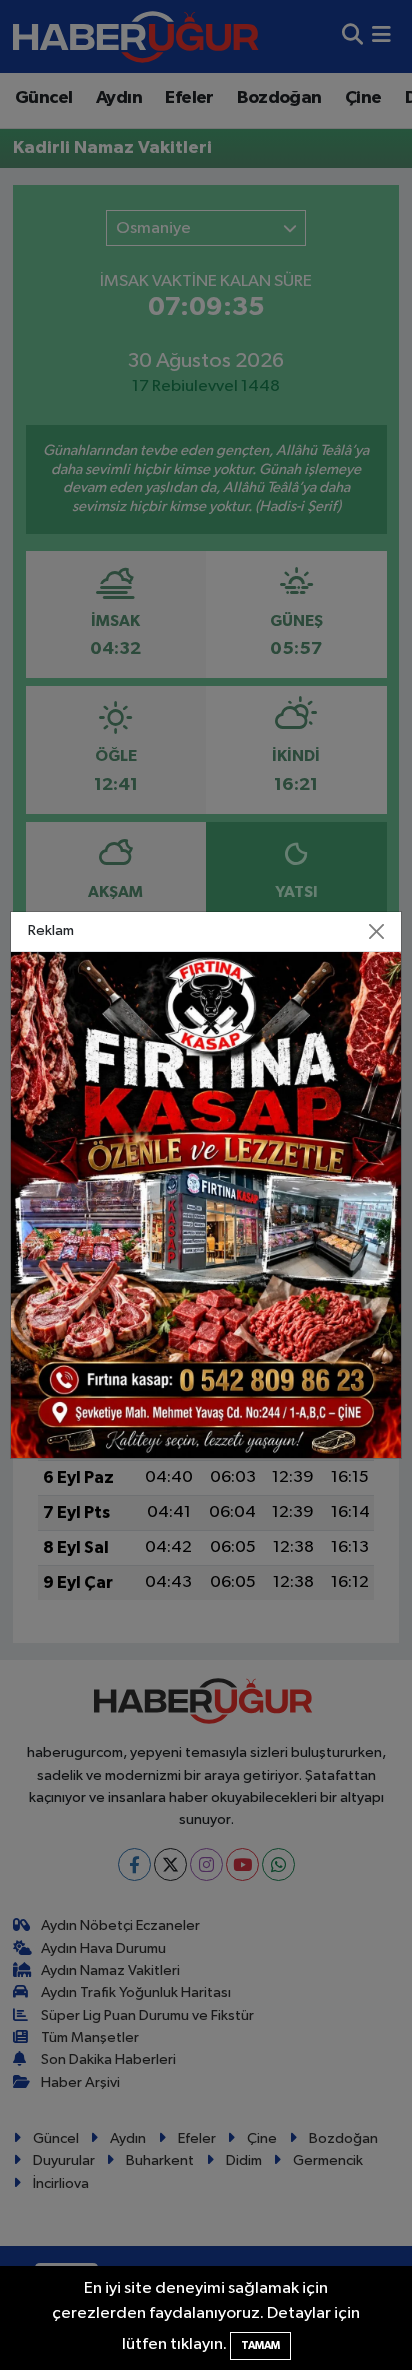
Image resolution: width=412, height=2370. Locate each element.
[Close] (376, 931)
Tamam (260, 2345)
